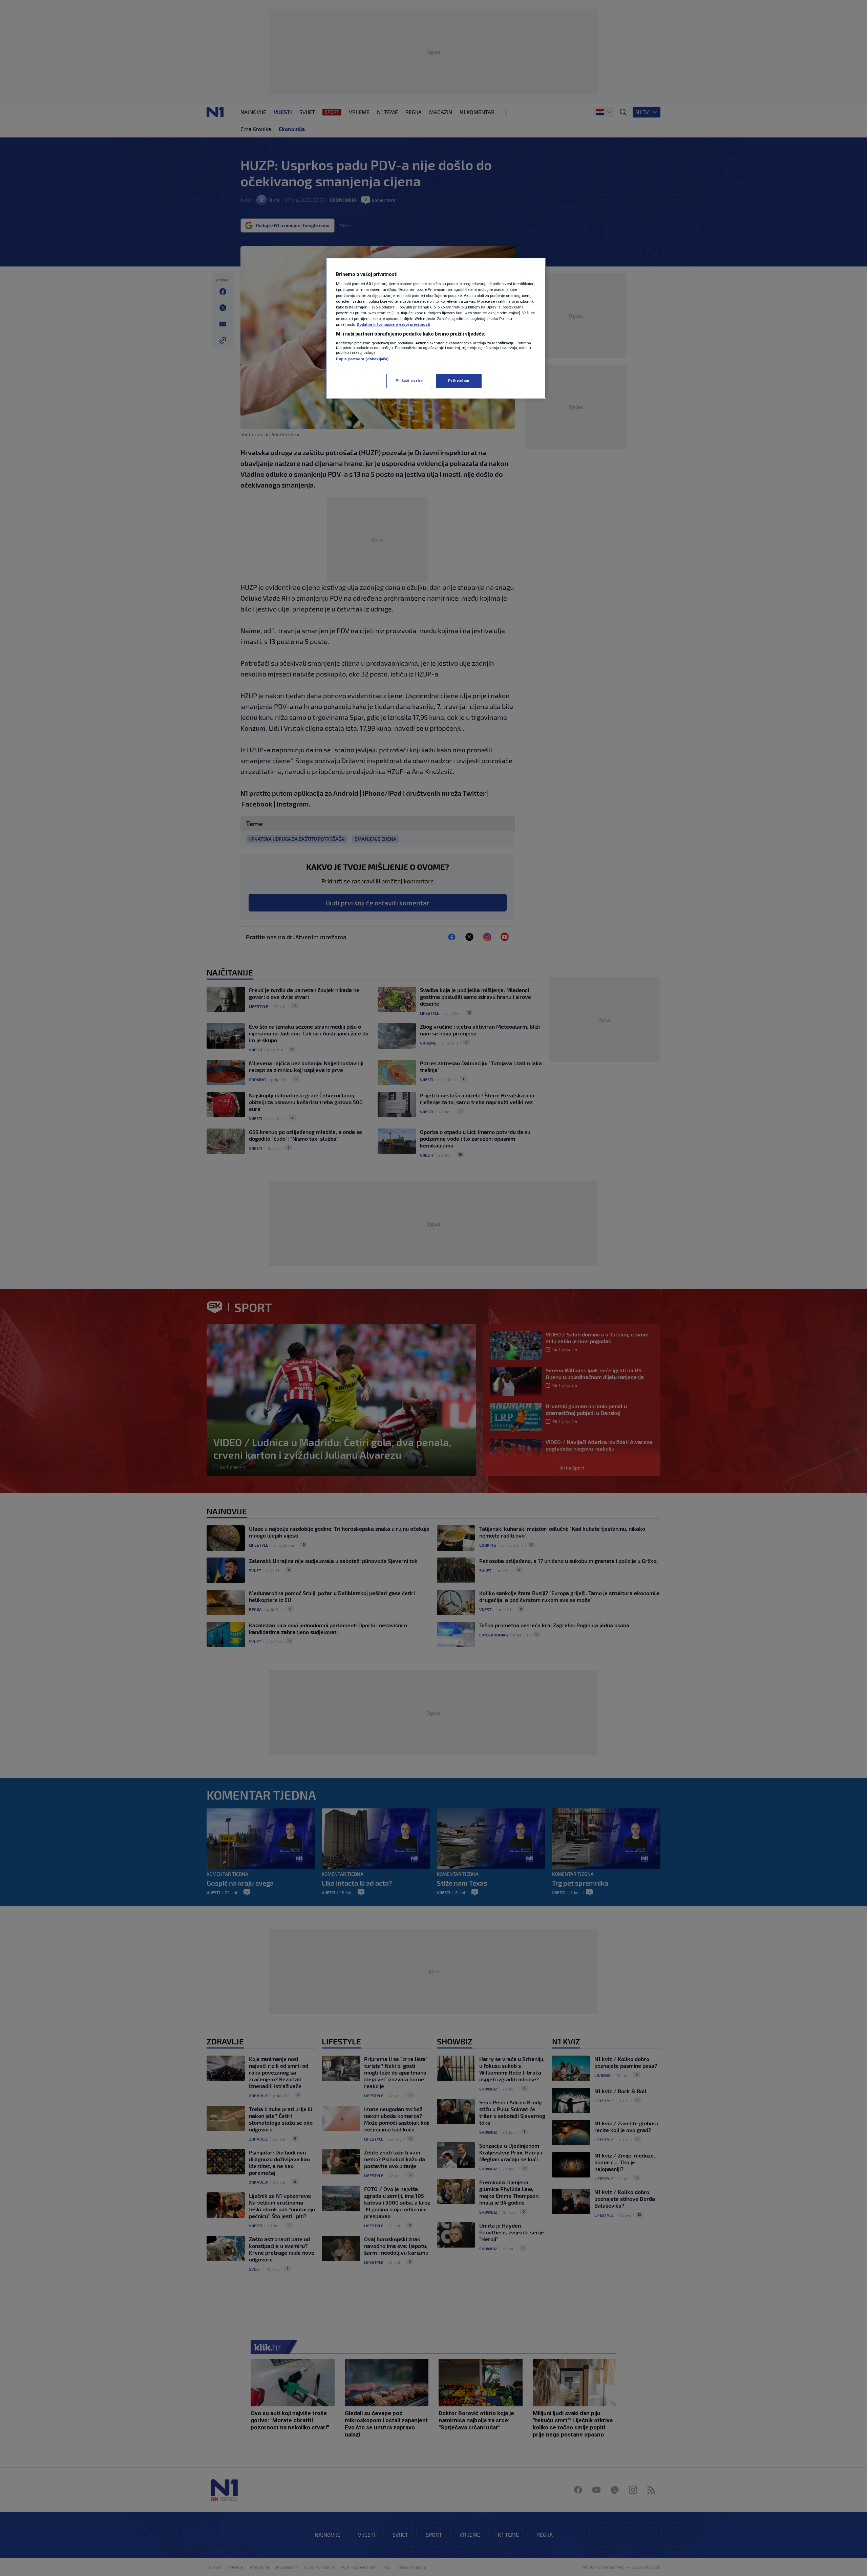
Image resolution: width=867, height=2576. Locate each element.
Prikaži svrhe (409, 381)
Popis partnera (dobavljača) (362, 359)
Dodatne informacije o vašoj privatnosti (393, 324)
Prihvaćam (459, 381)
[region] (436, 328)
